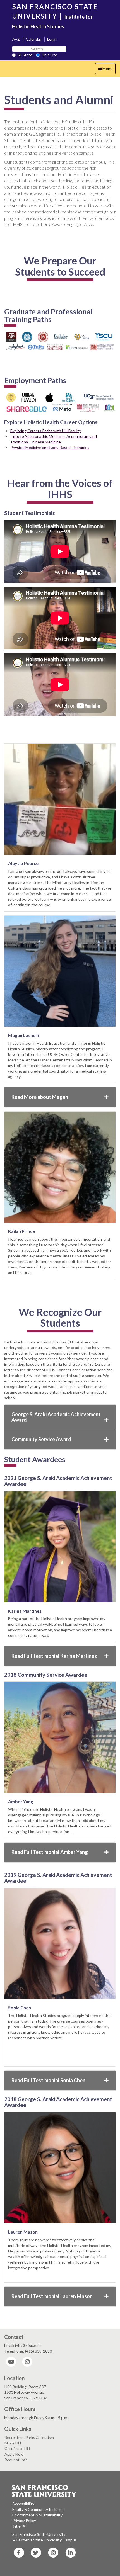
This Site (49, 55)
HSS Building (15, 2387)
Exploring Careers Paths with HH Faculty (46, 431)
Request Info (16, 2460)
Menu (107, 70)
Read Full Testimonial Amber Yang (50, 1852)
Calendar (33, 39)
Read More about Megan (40, 1097)
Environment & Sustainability (37, 2515)
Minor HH (13, 2443)
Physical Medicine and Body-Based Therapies (50, 447)
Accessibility (23, 2504)
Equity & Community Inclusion (39, 2509)
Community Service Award (41, 1439)
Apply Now (14, 2454)
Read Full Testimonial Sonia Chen (48, 2080)
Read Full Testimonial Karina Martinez (54, 1656)
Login (52, 39)
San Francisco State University (39, 2534)
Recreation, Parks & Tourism (29, 2437)
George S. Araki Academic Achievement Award (56, 1417)
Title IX (19, 2526)
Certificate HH (17, 2449)
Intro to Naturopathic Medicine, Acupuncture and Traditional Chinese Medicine (53, 439)
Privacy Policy (24, 2520)
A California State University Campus (45, 2540)
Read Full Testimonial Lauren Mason (52, 2296)
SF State (25, 55)
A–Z (16, 39)
